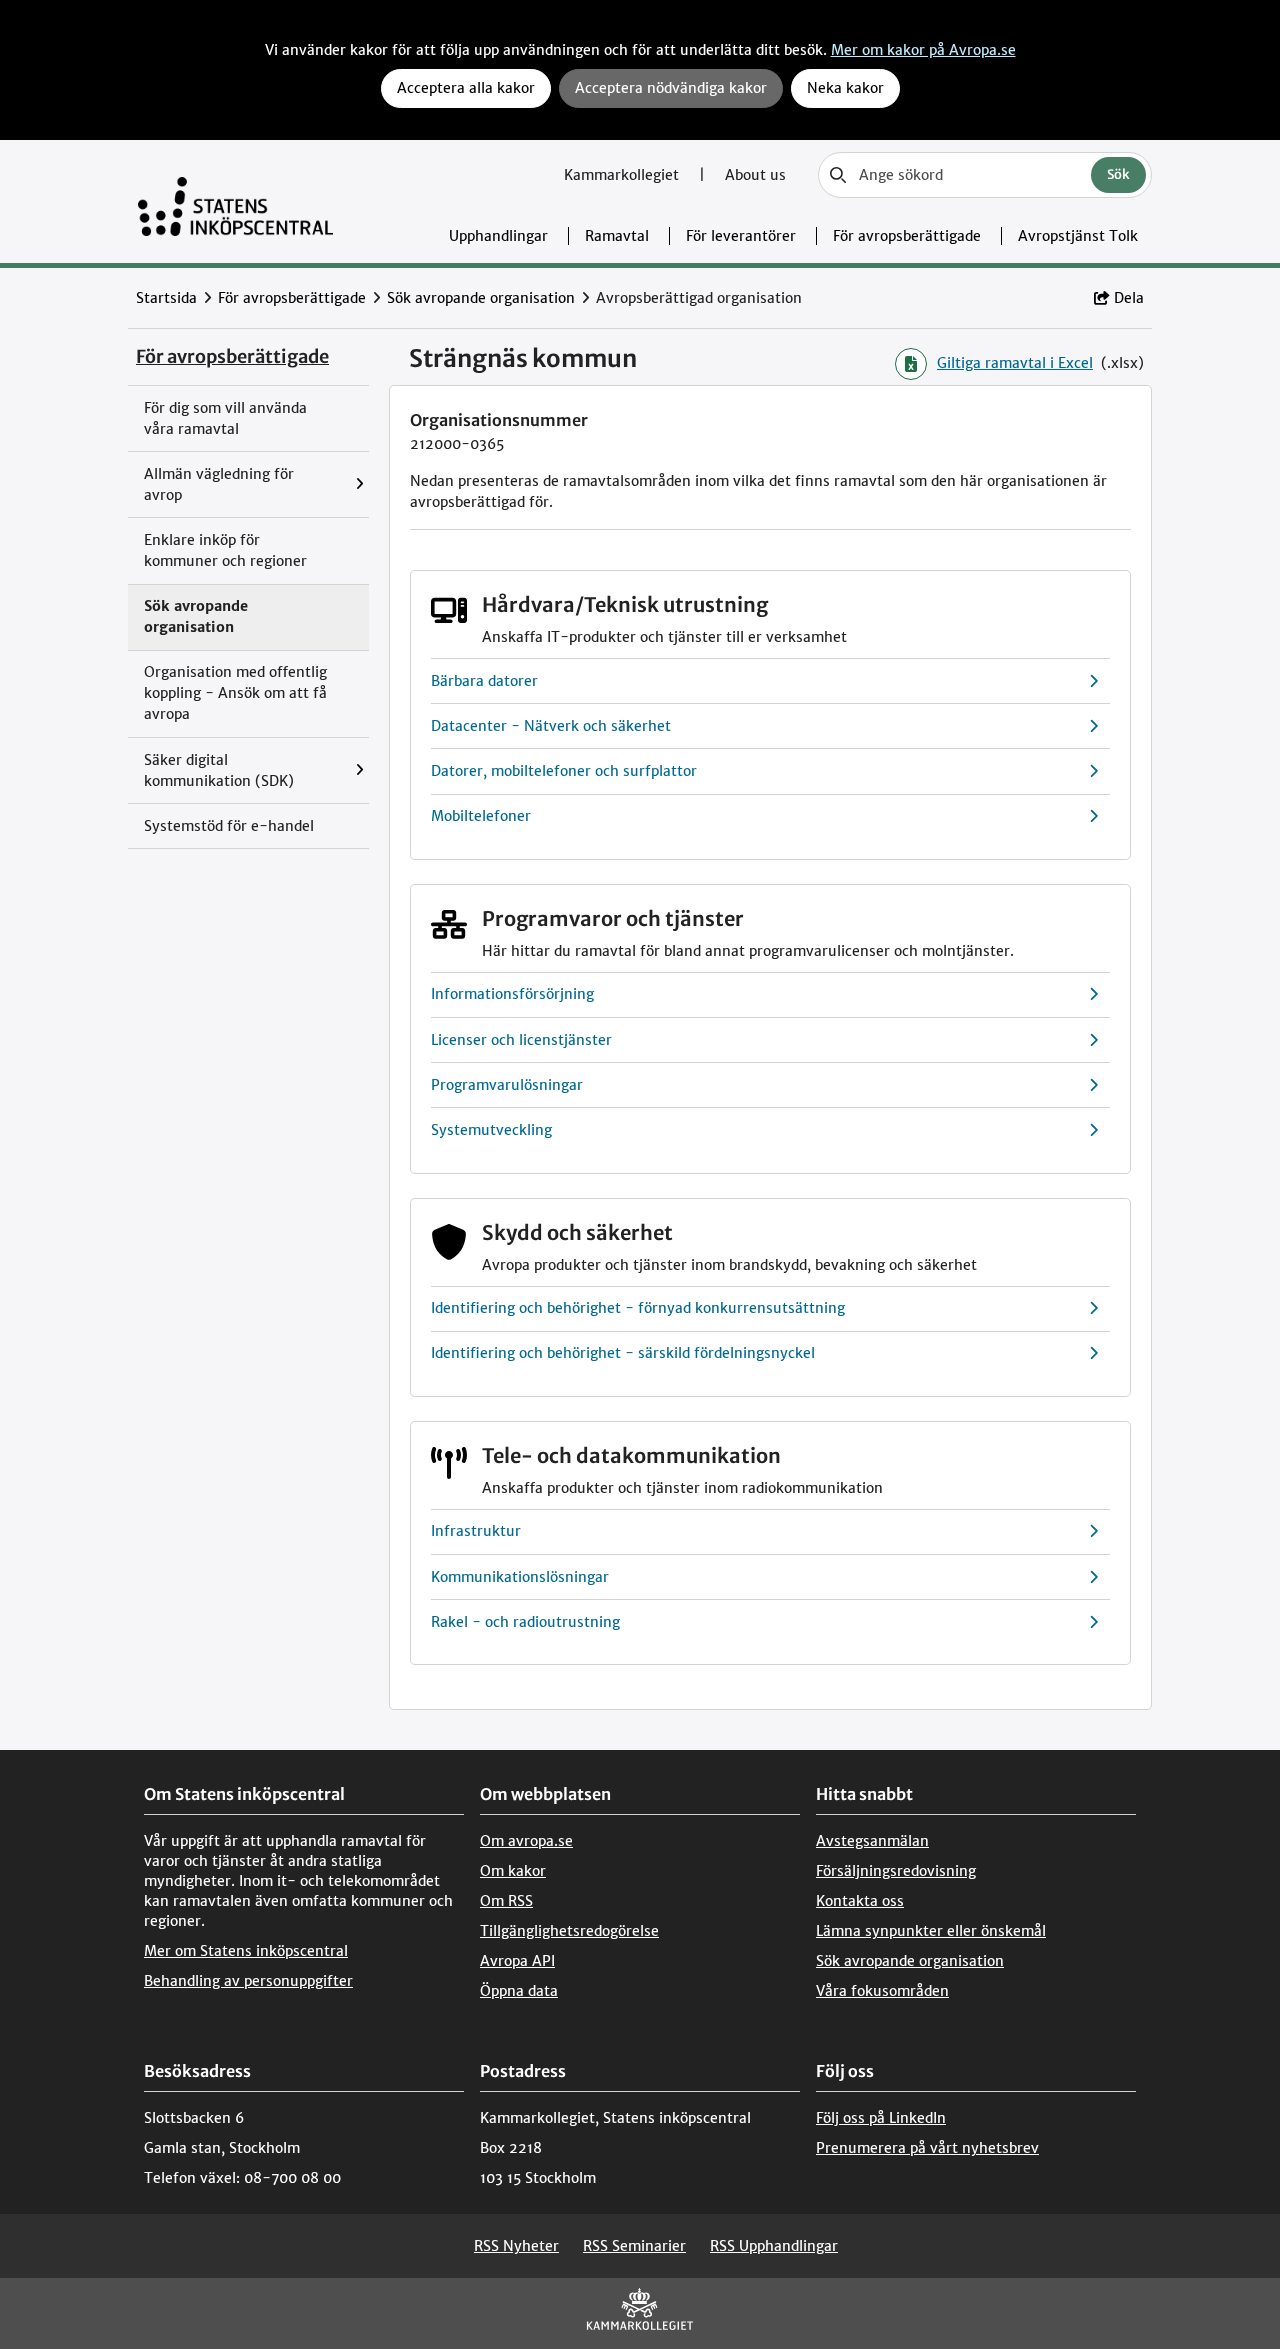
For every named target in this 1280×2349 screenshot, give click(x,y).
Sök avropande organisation (481, 298)
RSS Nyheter (516, 2246)
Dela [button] (1129, 298)
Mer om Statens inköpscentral (246, 1951)
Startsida (166, 298)
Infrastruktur (476, 1531)
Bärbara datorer (484, 681)
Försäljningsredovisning (896, 1871)
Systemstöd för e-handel (229, 826)
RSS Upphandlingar (774, 2246)
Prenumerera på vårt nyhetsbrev (927, 2148)
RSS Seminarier (634, 2246)
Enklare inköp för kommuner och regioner (225, 550)
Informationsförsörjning (512, 994)
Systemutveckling (491, 1130)
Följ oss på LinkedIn (881, 2118)
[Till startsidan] (235, 201)
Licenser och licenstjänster (521, 1040)
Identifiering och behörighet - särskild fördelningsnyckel (623, 1353)
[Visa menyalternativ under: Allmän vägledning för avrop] (364, 484)
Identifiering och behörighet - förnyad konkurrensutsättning (638, 1308)
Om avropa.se (526, 1841)
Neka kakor (845, 88)
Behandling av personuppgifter (248, 1981)
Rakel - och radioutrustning (525, 1622)
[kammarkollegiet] (640, 2313)
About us (755, 175)
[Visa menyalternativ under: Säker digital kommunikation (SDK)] (364, 770)
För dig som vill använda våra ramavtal (225, 418)
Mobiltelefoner (481, 816)
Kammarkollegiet (623, 175)
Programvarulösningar (507, 1085)
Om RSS (506, 1901)
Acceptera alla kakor (466, 88)
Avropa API (517, 1961)
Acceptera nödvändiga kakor (671, 88)
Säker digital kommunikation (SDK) (219, 770)
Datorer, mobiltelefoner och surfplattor (564, 771)
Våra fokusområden (882, 1991)
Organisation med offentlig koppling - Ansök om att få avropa (235, 693)
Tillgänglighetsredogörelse (569, 1931)
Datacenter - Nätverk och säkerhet (551, 726)
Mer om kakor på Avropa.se (923, 50)
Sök (1118, 174)
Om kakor (513, 1871)
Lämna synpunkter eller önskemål (931, 1931)
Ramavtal (617, 236)
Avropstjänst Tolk (1078, 236)
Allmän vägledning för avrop (219, 484)
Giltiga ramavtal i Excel (1015, 363)
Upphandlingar (498, 236)
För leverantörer (741, 236)
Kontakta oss (860, 1901)
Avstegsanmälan (872, 1841)
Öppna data (519, 1991)
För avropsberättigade (907, 236)
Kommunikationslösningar (520, 1577)
